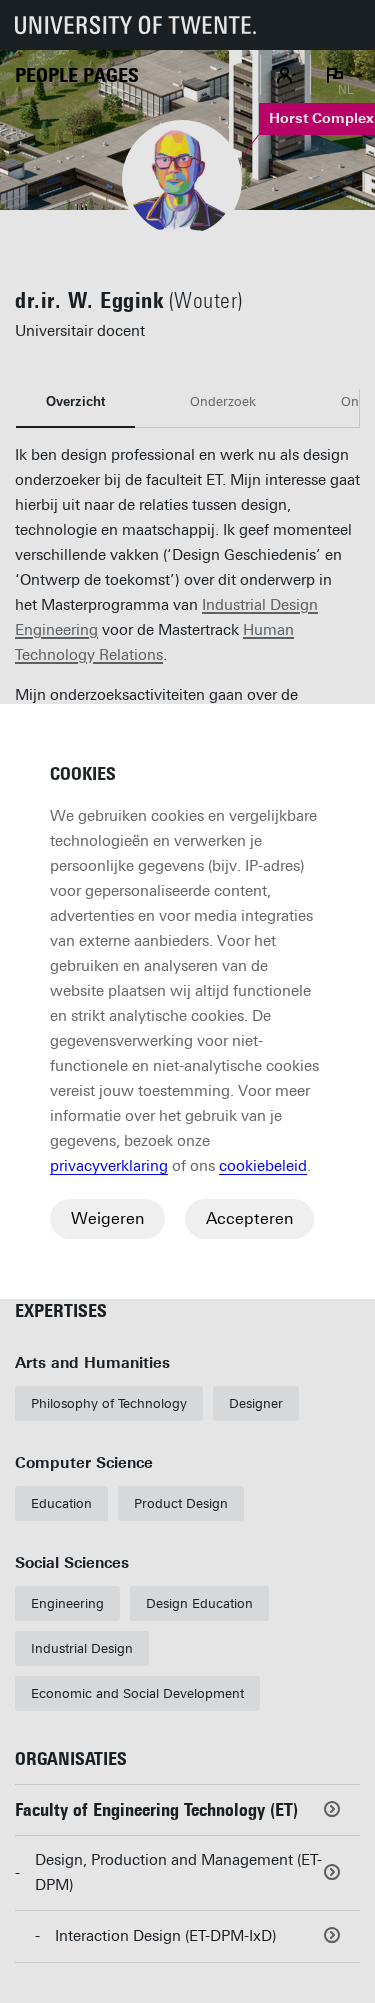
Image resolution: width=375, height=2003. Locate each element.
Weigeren (107, 1218)
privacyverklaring (109, 1166)
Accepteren (249, 1218)
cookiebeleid (263, 1166)
